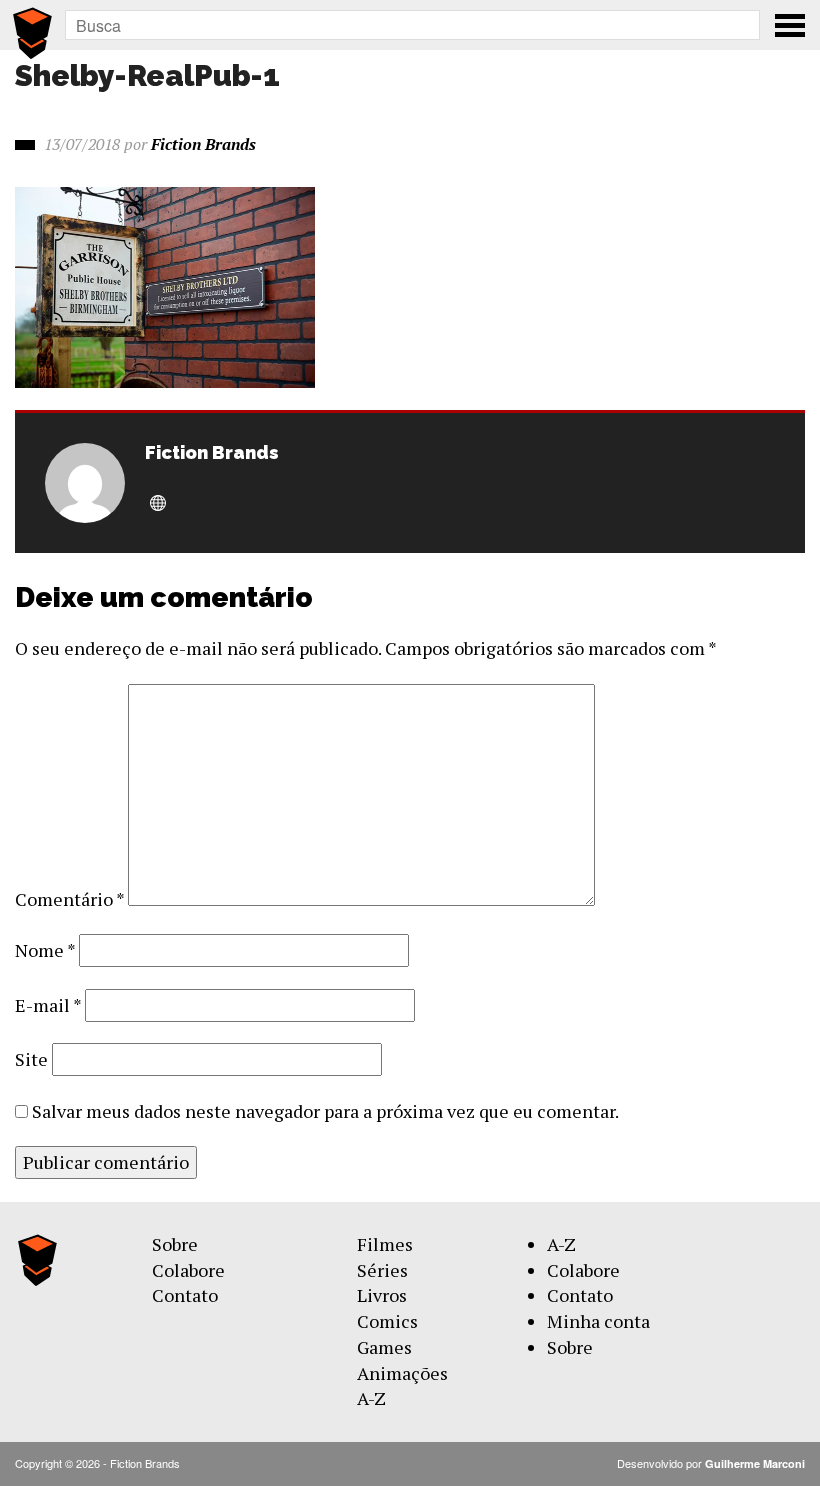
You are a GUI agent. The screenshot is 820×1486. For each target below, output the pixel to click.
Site (31, 1059)
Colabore (188, 1270)
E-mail (48, 1005)
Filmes (385, 1244)
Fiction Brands (203, 144)
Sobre (175, 1244)
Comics (387, 1321)
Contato (185, 1295)
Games (384, 1347)
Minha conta (598, 1321)
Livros (382, 1295)
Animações (402, 1373)
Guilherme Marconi (755, 1463)
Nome (45, 950)
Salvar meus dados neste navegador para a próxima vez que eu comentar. (325, 1111)
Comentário (69, 899)
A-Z (371, 1398)
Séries (382, 1270)
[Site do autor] (158, 504)
